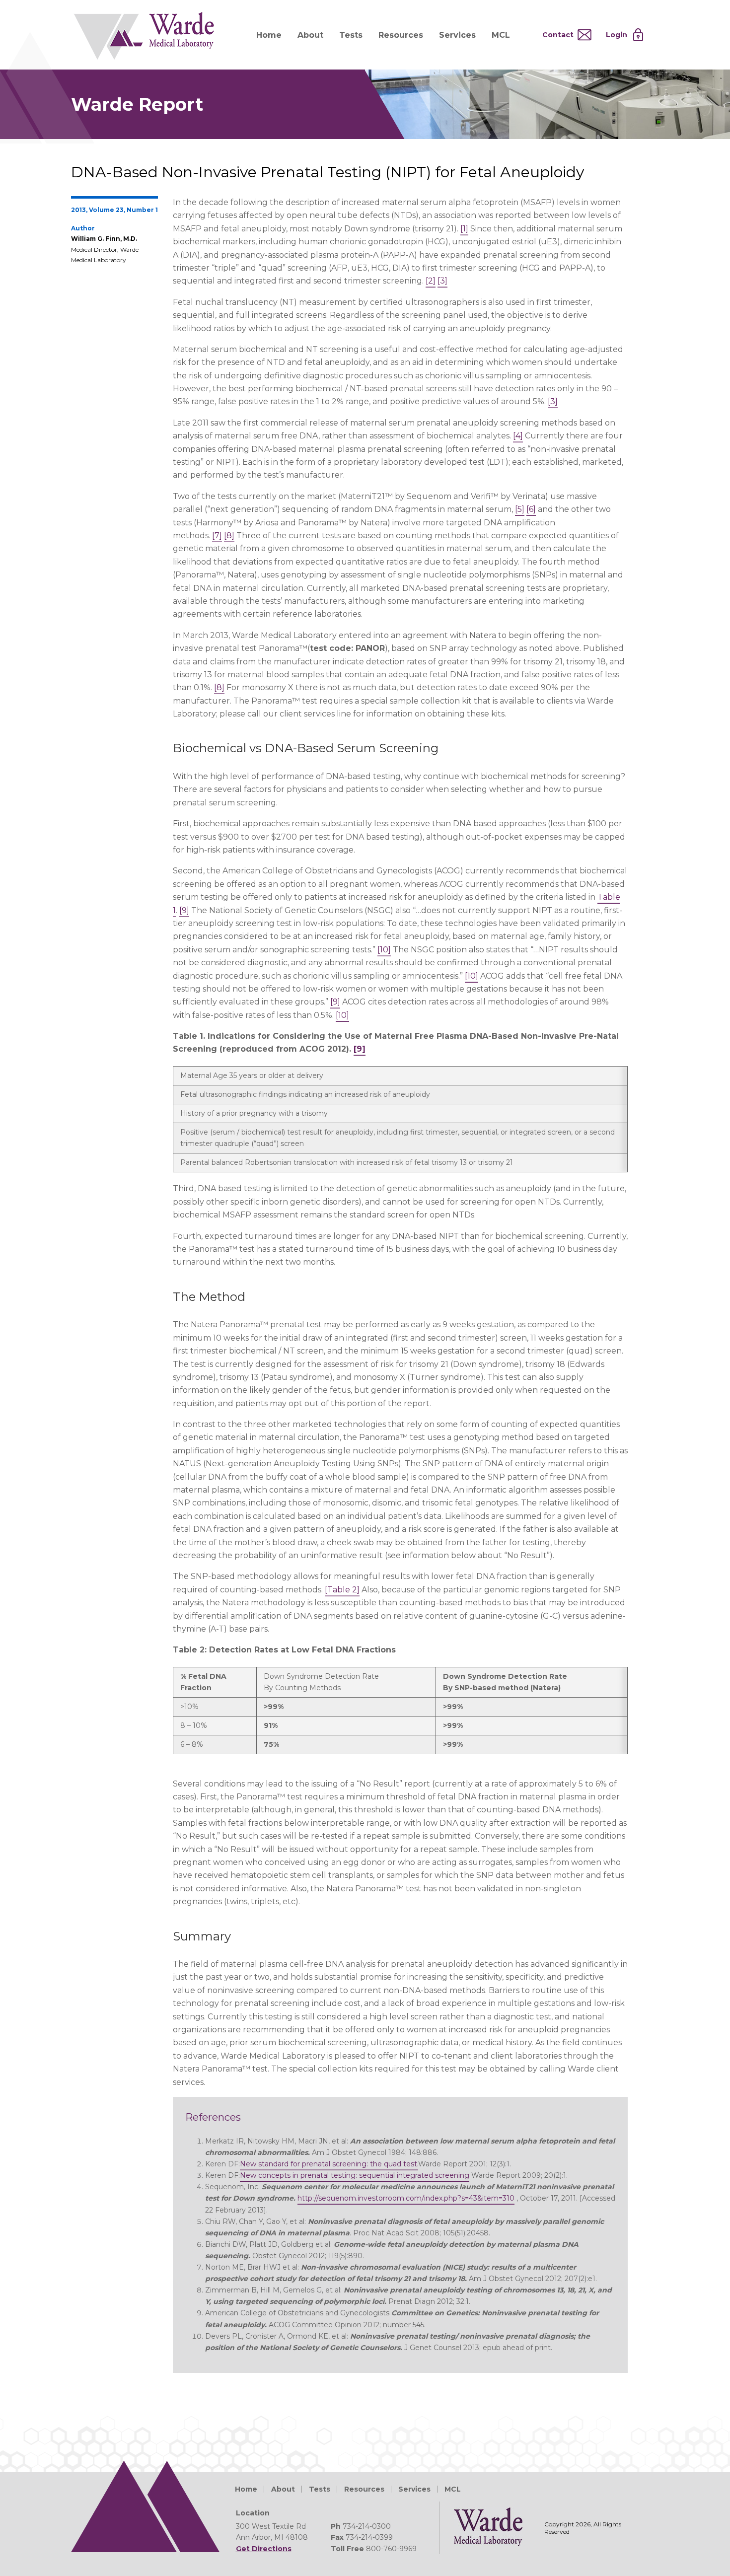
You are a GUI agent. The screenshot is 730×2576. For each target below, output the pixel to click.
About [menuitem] (310, 35)
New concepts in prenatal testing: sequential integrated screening (355, 2175)
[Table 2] (342, 1590)
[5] (520, 509)
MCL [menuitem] (501, 35)
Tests (320, 2489)
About (283, 2489)
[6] (531, 509)
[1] (464, 229)
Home (246, 2489)
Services (414, 2489)
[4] (518, 436)
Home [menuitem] (269, 35)
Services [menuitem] (457, 35)
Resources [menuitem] (401, 35)
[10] (384, 950)
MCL (453, 2489)
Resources (364, 2489)
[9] (184, 910)
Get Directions (264, 2549)
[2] (431, 281)
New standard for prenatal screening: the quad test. (329, 2164)
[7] (217, 536)
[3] (442, 281)
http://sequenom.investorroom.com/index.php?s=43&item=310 (406, 2198)
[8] (229, 536)
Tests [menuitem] (351, 35)
